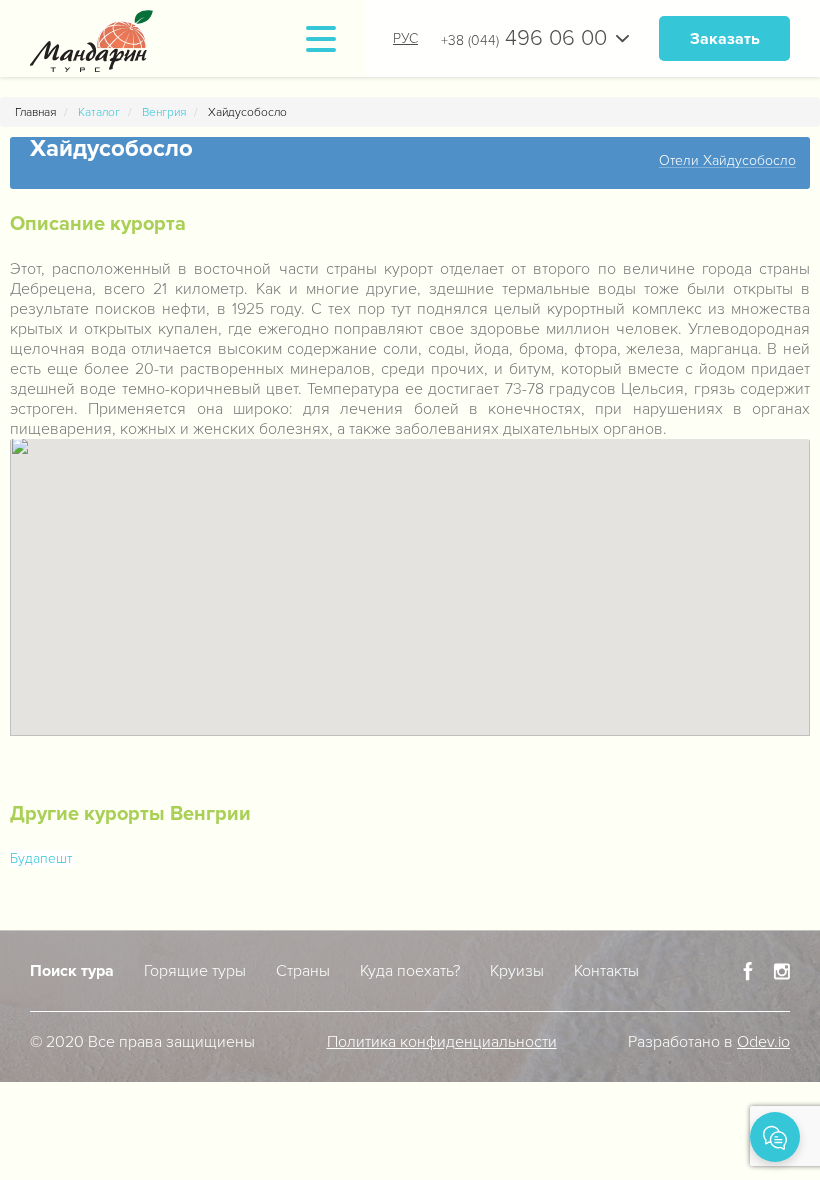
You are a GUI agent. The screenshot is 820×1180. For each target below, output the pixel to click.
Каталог (99, 112)
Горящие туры (195, 971)
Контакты (606, 971)
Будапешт (41, 858)
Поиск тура (72, 971)
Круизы (517, 971)
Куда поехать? (410, 971)
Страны (303, 971)
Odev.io (763, 1042)
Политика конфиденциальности (442, 1042)
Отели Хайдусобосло (727, 161)
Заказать (725, 39)
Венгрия (164, 112)
